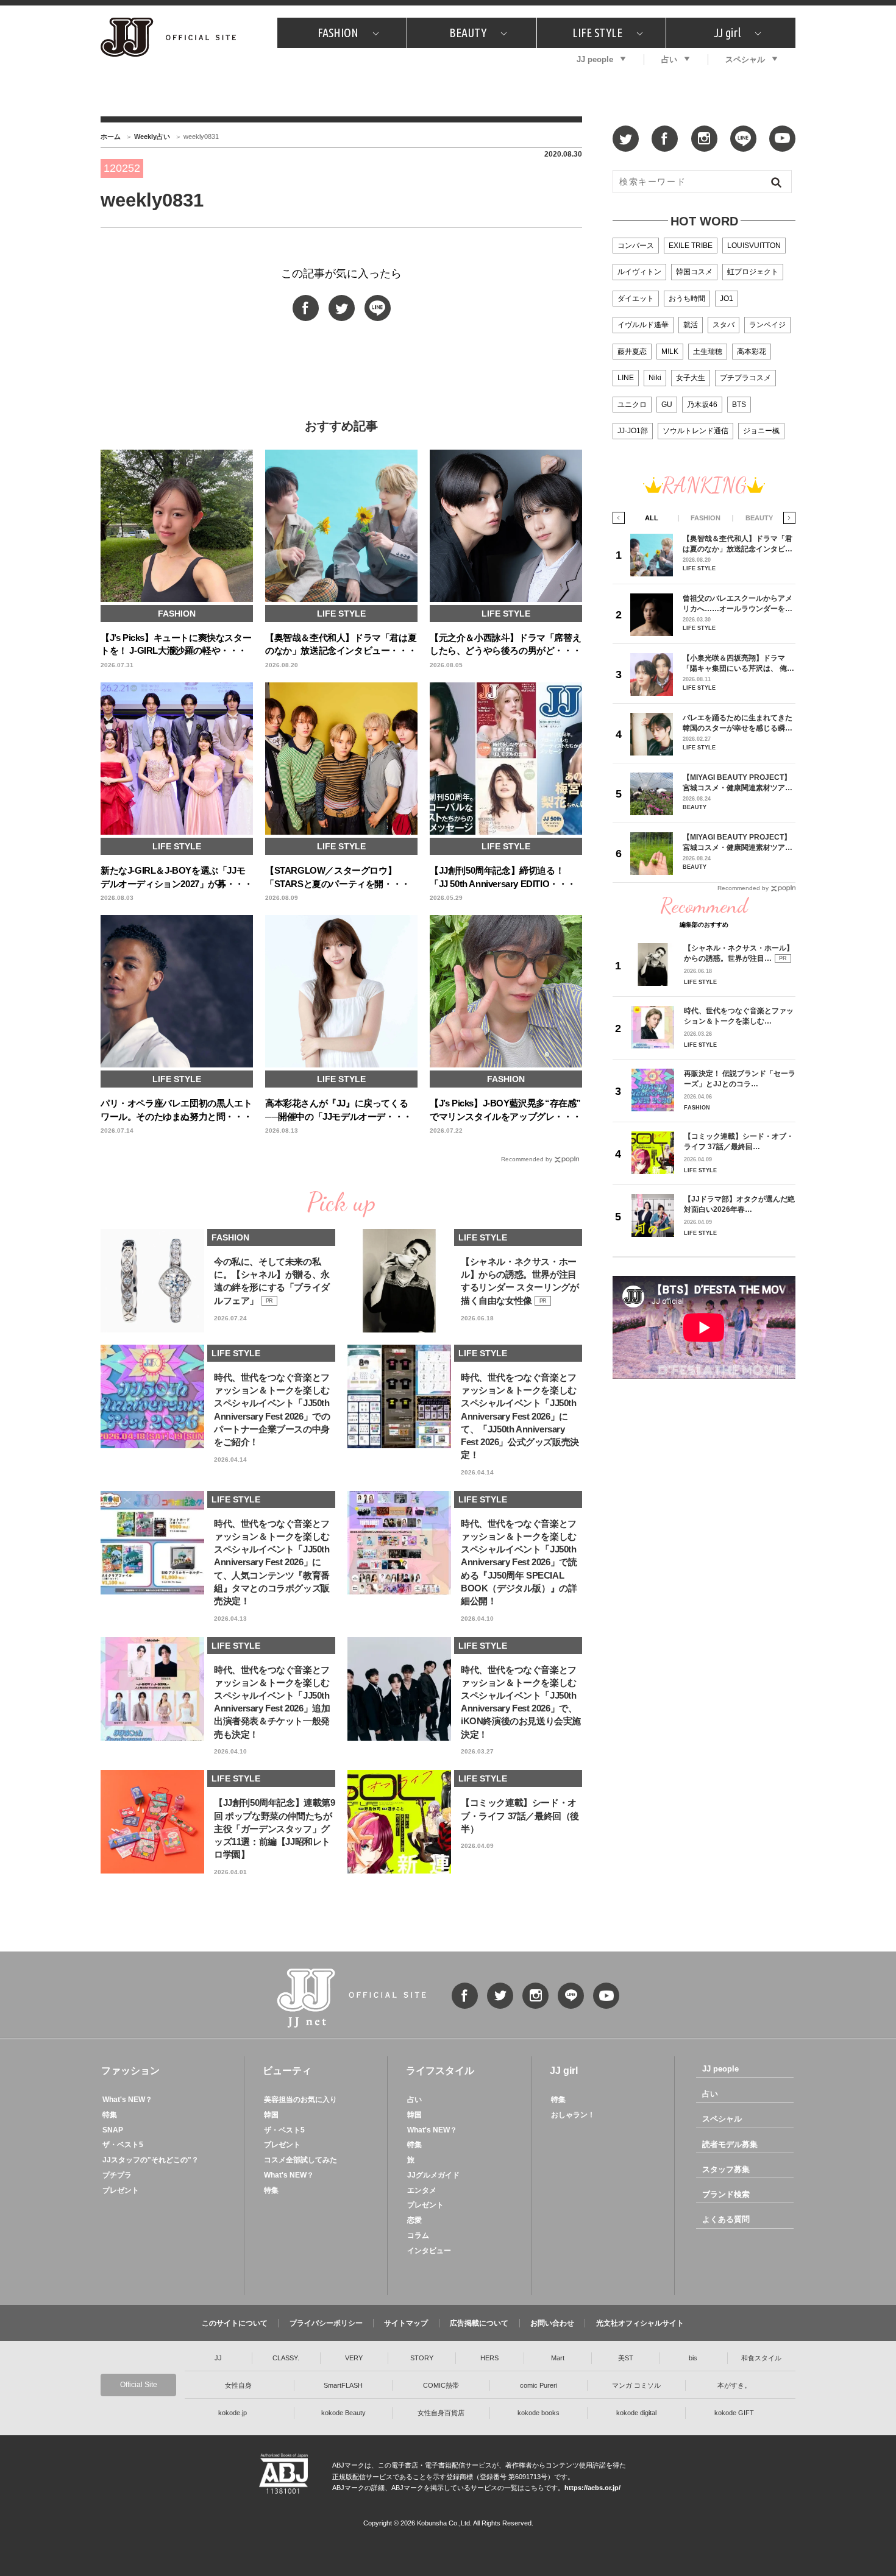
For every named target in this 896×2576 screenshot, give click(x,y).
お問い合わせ (552, 2323)
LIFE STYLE (597, 33)
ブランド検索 (726, 2194)
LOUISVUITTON (754, 246)
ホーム (111, 136)
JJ (218, 2358)
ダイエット (636, 299)
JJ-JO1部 (633, 431)
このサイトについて (235, 2323)
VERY (354, 2358)
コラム (418, 2235)
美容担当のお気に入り (300, 2100)
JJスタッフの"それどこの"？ (151, 2160)
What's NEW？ (127, 2100)
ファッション (130, 2071)
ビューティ (287, 2071)
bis (693, 2358)
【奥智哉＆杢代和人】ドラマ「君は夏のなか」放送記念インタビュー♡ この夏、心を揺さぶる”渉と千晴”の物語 (738, 544)
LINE (626, 378)
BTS (739, 405)
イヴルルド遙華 (643, 325)
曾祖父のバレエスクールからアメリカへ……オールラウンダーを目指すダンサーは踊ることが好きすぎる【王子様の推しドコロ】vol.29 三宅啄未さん (738, 603)
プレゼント (121, 2190)
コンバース (636, 246)
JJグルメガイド (433, 2175)
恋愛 (414, 2220)
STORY (422, 2358)
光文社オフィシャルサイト (640, 2323)
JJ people (595, 59)
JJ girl (727, 33)
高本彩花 (752, 352)
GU (667, 405)
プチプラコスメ (745, 378)
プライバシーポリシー (326, 2323)
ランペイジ (767, 325)
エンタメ (422, 2190)
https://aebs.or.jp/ (592, 2488)
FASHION (338, 33)
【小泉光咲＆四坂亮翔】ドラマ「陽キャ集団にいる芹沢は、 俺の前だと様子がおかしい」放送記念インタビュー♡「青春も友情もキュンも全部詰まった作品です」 (738, 663)
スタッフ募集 (726, 2169)
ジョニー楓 (761, 431)
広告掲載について (479, 2323)
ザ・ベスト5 (123, 2145)
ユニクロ (632, 405)
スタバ (724, 325)
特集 (110, 2115)
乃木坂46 (702, 405)
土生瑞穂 (708, 352)
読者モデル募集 (730, 2144)
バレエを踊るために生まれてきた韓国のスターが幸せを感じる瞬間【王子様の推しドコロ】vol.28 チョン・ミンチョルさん (738, 723)
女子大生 (691, 378)
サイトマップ (406, 2323)
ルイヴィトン (639, 272)
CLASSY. (286, 2358)
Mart (558, 2358)
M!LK (670, 352)
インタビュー (429, 2251)
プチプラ (117, 2175)
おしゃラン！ (573, 2115)
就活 (691, 325)
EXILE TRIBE (691, 246)
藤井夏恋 (632, 352)
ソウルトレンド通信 (695, 431)
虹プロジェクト (753, 272)
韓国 (271, 2115)
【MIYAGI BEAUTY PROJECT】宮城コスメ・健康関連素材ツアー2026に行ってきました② (738, 783)
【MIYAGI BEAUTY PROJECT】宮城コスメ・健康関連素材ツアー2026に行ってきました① (738, 842)
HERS (489, 2358)
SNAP (113, 2130)
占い (669, 59)
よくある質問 (726, 2219)
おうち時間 (687, 299)
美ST (626, 2358)
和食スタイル (761, 2358)
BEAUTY (468, 33)
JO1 (727, 299)
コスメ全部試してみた (300, 2160)
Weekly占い (152, 136)
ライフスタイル (440, 2071)
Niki (655, 378)
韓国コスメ (694, 272)
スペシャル (745, 59)
